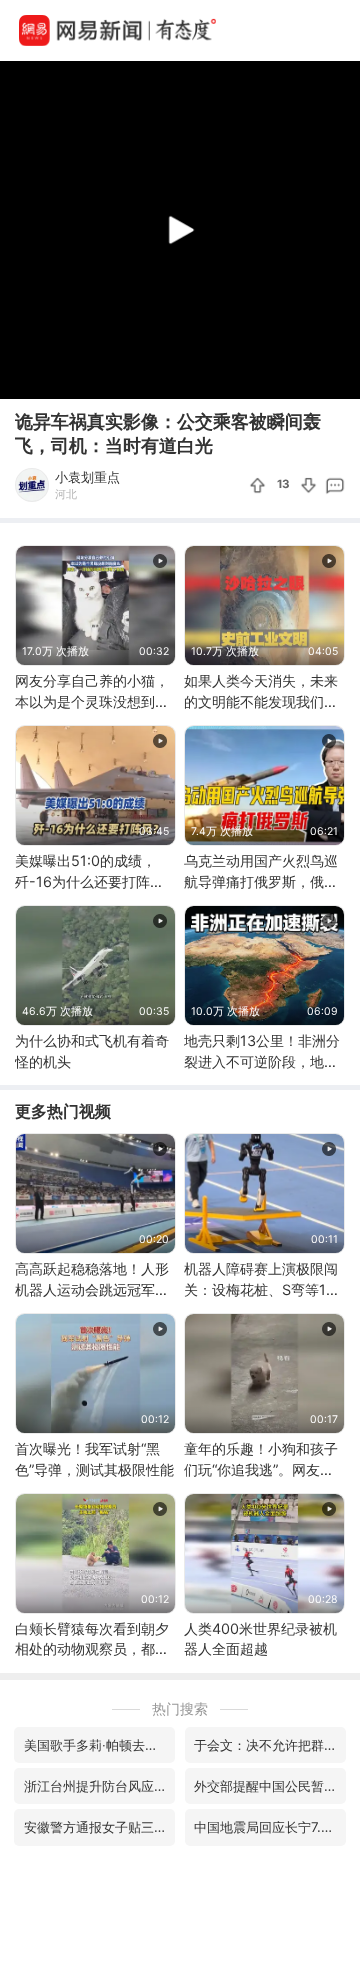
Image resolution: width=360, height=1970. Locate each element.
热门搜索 (180, 1708)
